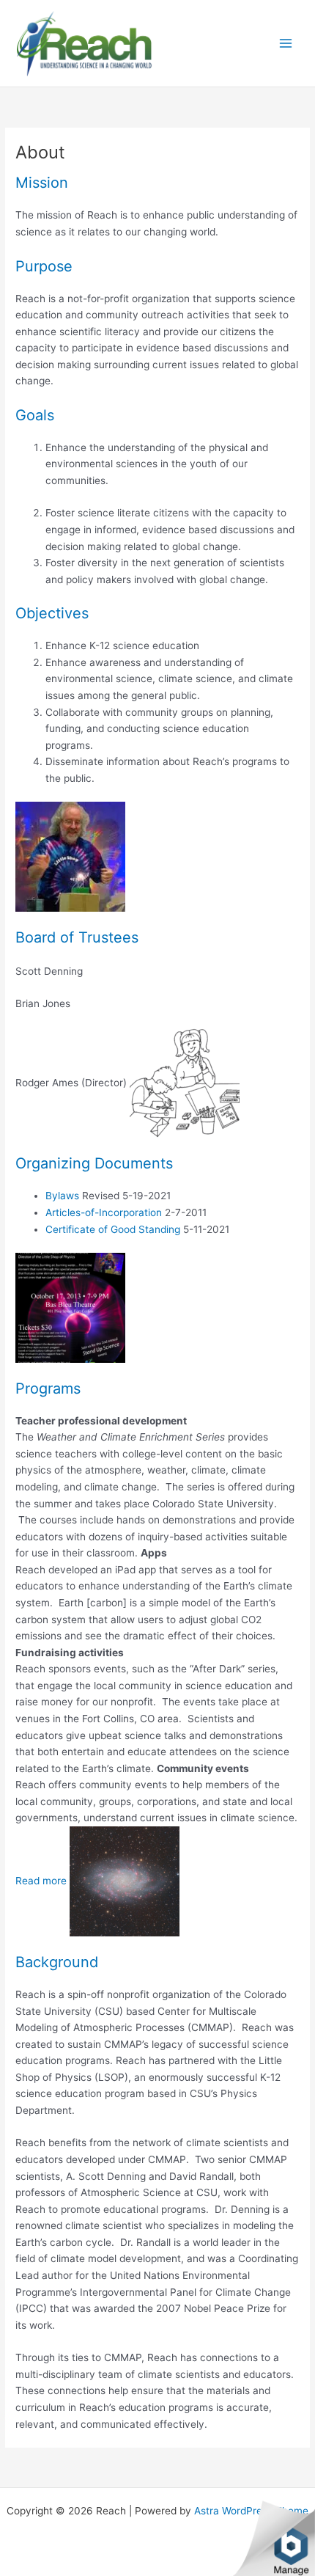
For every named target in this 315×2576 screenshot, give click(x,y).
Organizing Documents (94, 1163)
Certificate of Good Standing (113, 1229)
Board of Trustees (77, 937)
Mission (42, 183)
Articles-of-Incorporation (104, 1212)
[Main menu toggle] (286, 44)
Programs (48, 1388)
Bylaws (62, 1196)
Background (57, 1962)
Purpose (44, 266)
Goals (35, 415)
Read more (41, 1881)
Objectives (52, 613)
